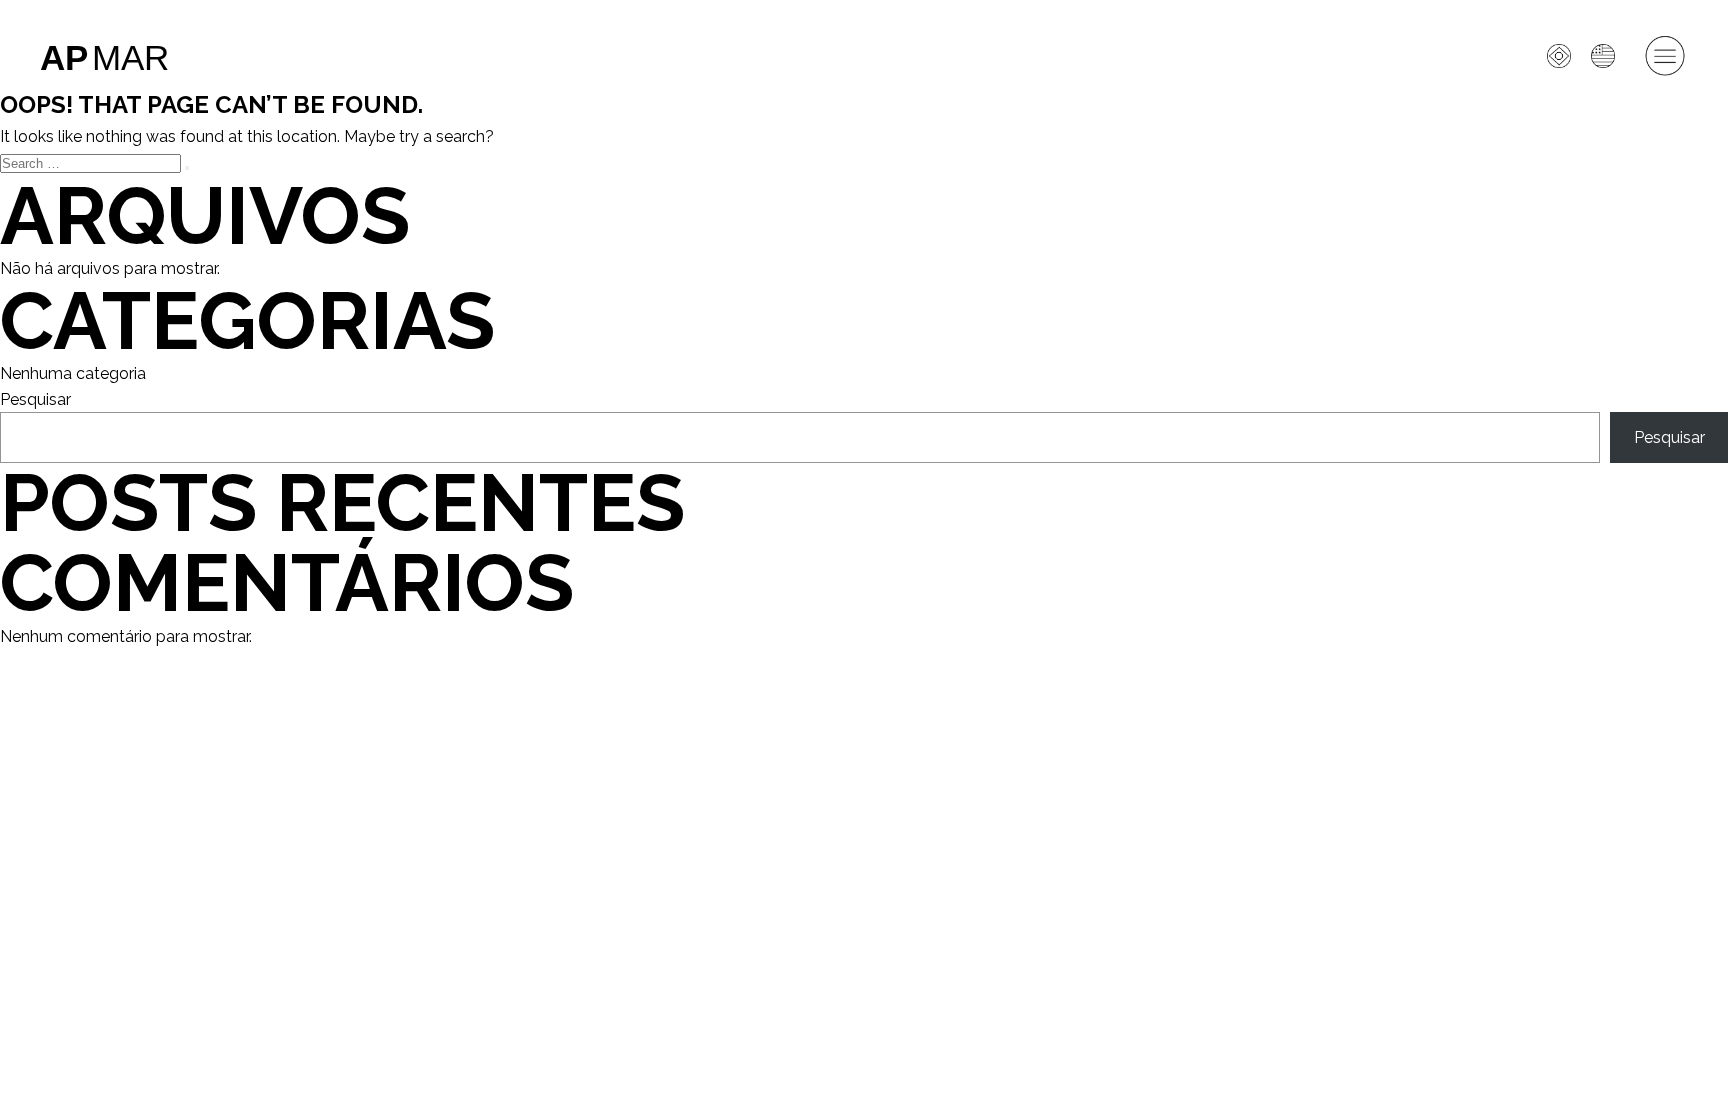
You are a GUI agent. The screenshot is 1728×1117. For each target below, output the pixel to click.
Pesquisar (35, 399)
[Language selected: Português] (1557, 577)
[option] (1608, 56)
